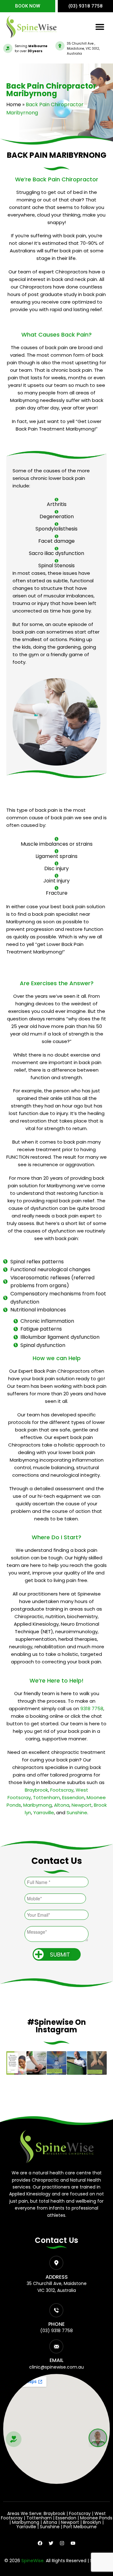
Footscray (62, 1790)
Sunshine (77, 1813)
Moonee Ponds (96, 2518)
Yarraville (44, 1813)
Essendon (73, 1797)
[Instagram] (62, 2543)
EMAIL (56, 2360)
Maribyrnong (38, 1805)
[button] (100, 27)
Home (14, 104)
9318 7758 (92, 1708)
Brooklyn (92, 2522)
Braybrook (36, 1790)
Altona (62, 1805)
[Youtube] (73, 2543)
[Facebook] (40, 2543)
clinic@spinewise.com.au (56, 2367)
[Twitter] (51, 2543)
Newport (82, 1805)
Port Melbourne (80, 2527)
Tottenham (46, 1797)
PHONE (56, 2324)
